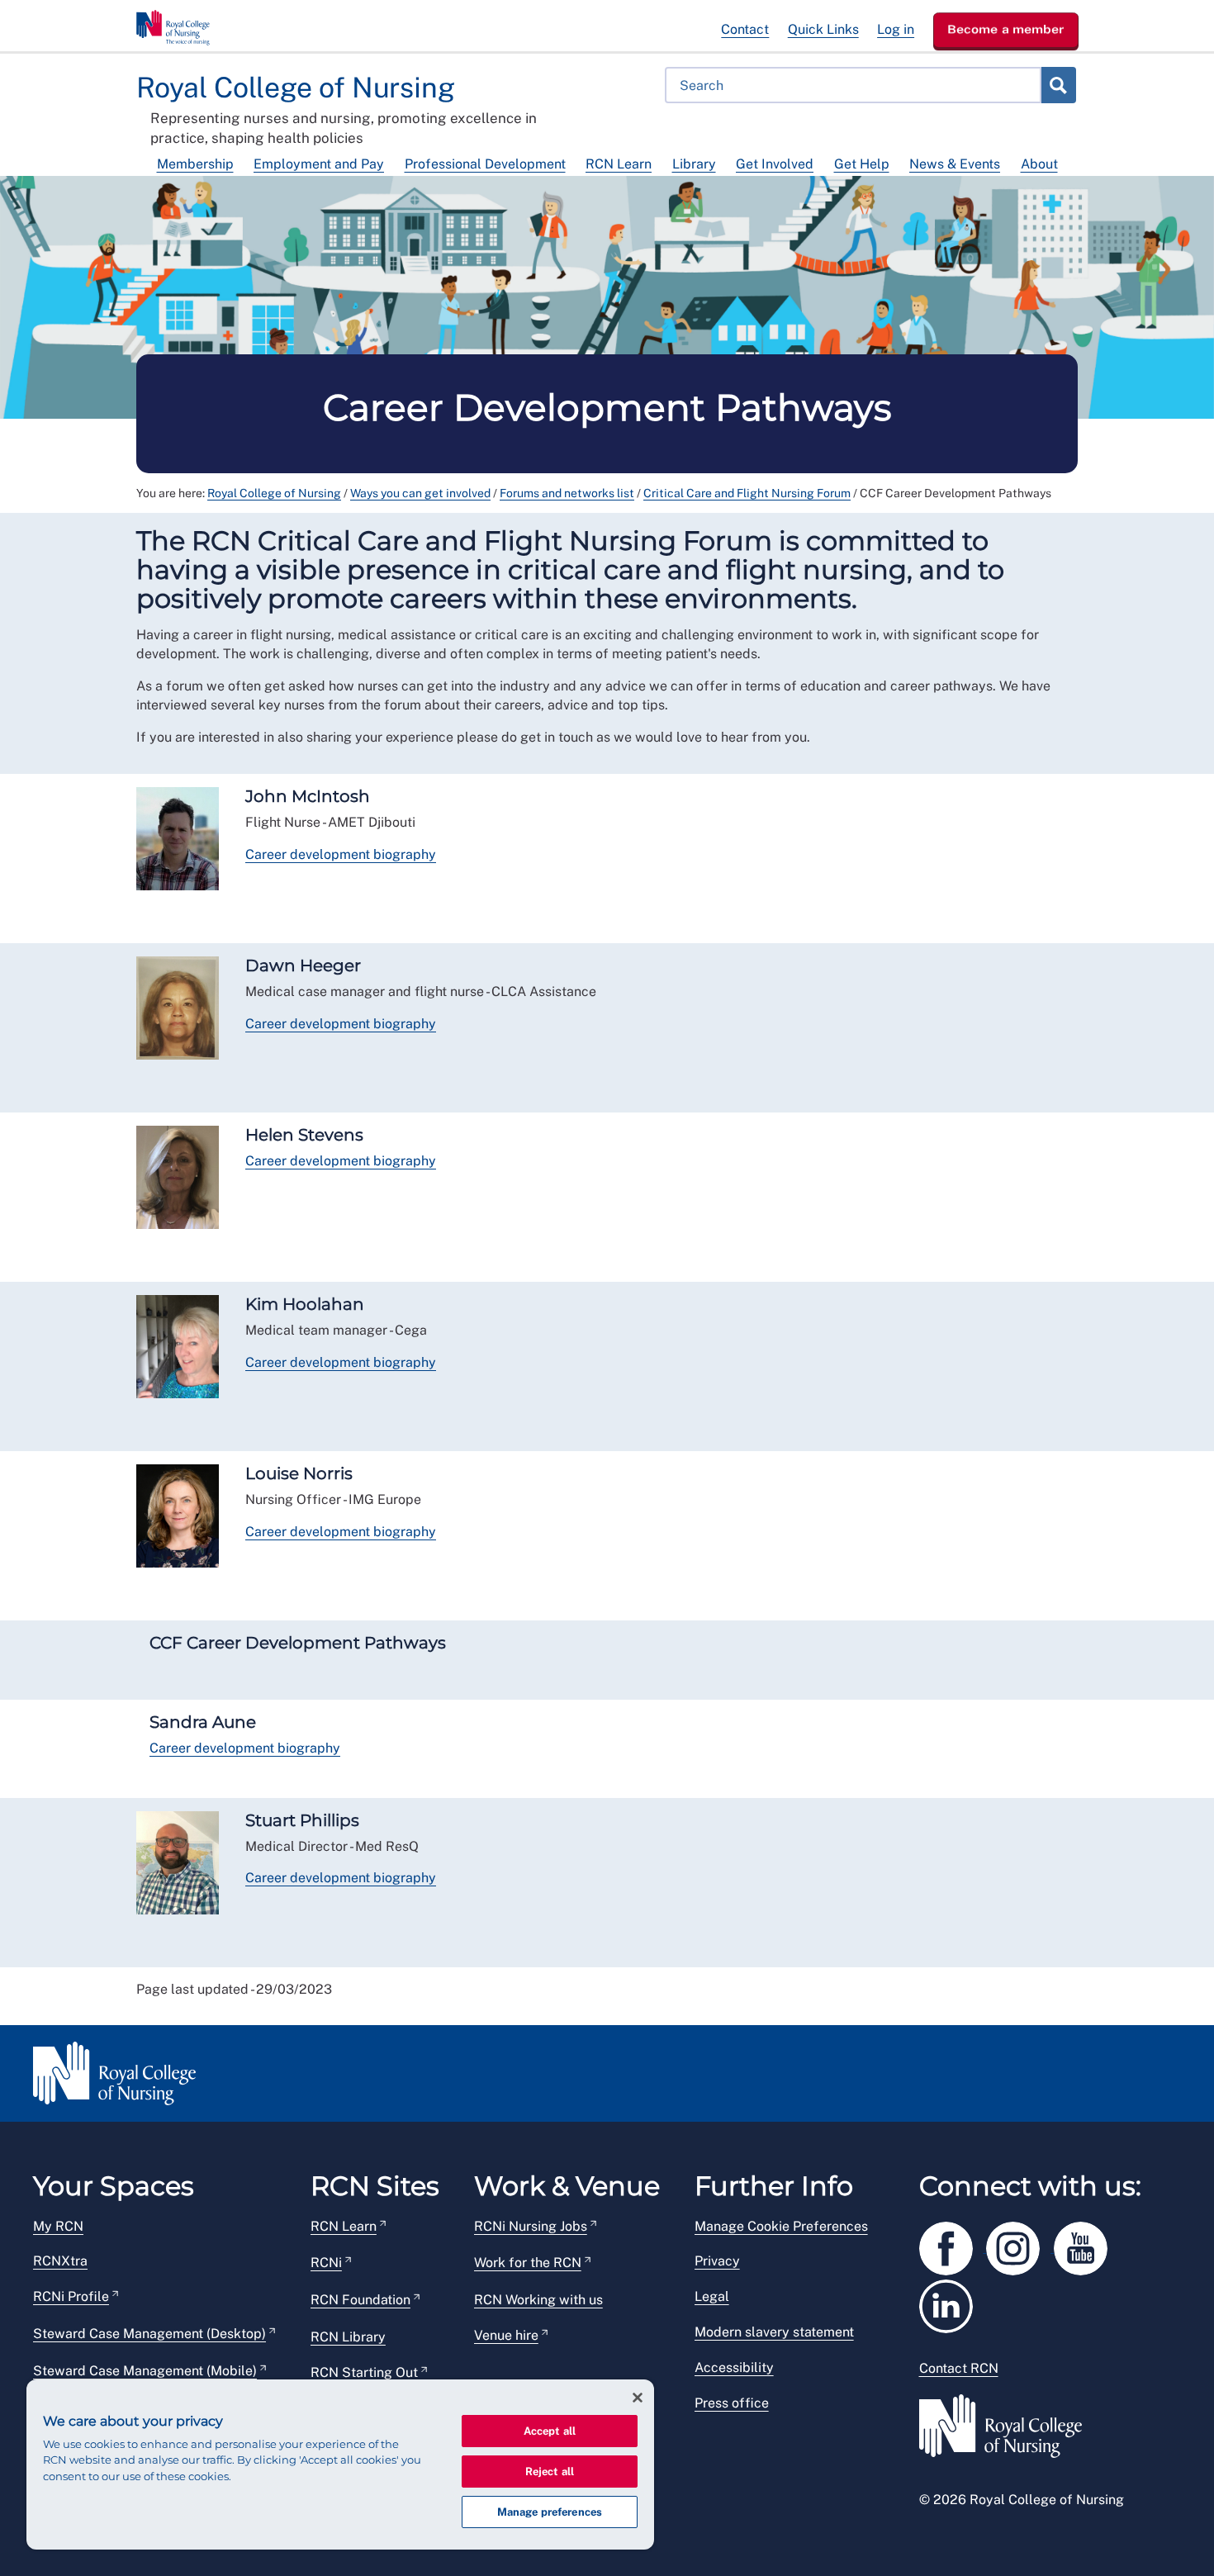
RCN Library (348, 2337)
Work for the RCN (528, 2263)
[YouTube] (1086, 2245)
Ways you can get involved (420, 493)
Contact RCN (959, 2368)
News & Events (955, 164)
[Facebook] (953, 2245)
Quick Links (823, 29)
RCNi (326, 2263)
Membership (195, 164)
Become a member (1006, 29)
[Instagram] (1020, 2245)
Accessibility (734, 2367)
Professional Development (485, 164)
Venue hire (506, 2335)
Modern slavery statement (774, 2332)
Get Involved (775, 164)
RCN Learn (619, 164)
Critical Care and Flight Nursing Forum (747, 493)
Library (694, 164)
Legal (712, 2296)
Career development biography (341, 854)
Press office (732, 2403)
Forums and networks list (567, 493)
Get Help (862, 164)
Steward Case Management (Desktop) (149, 2334)
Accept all (550, 2431)
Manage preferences (550, 2512)
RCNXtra (60, 2261)
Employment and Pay (319, 164)
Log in (896, 29)
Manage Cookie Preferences (781, 2226)
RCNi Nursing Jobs (531, 2226)
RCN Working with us (538, 2300)
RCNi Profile (71, 2296)
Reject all (550, 2472)
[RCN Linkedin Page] (951, 2303)
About (1039, 164)
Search (1058, 85)
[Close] (638, 2398)
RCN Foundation (360, 2300)
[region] (340, 2465)
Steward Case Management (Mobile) (145, 2371)
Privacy (717, 2261)
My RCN (58, 2226)
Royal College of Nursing (274, 493)
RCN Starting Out (364, 2372)
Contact (745, 29)
